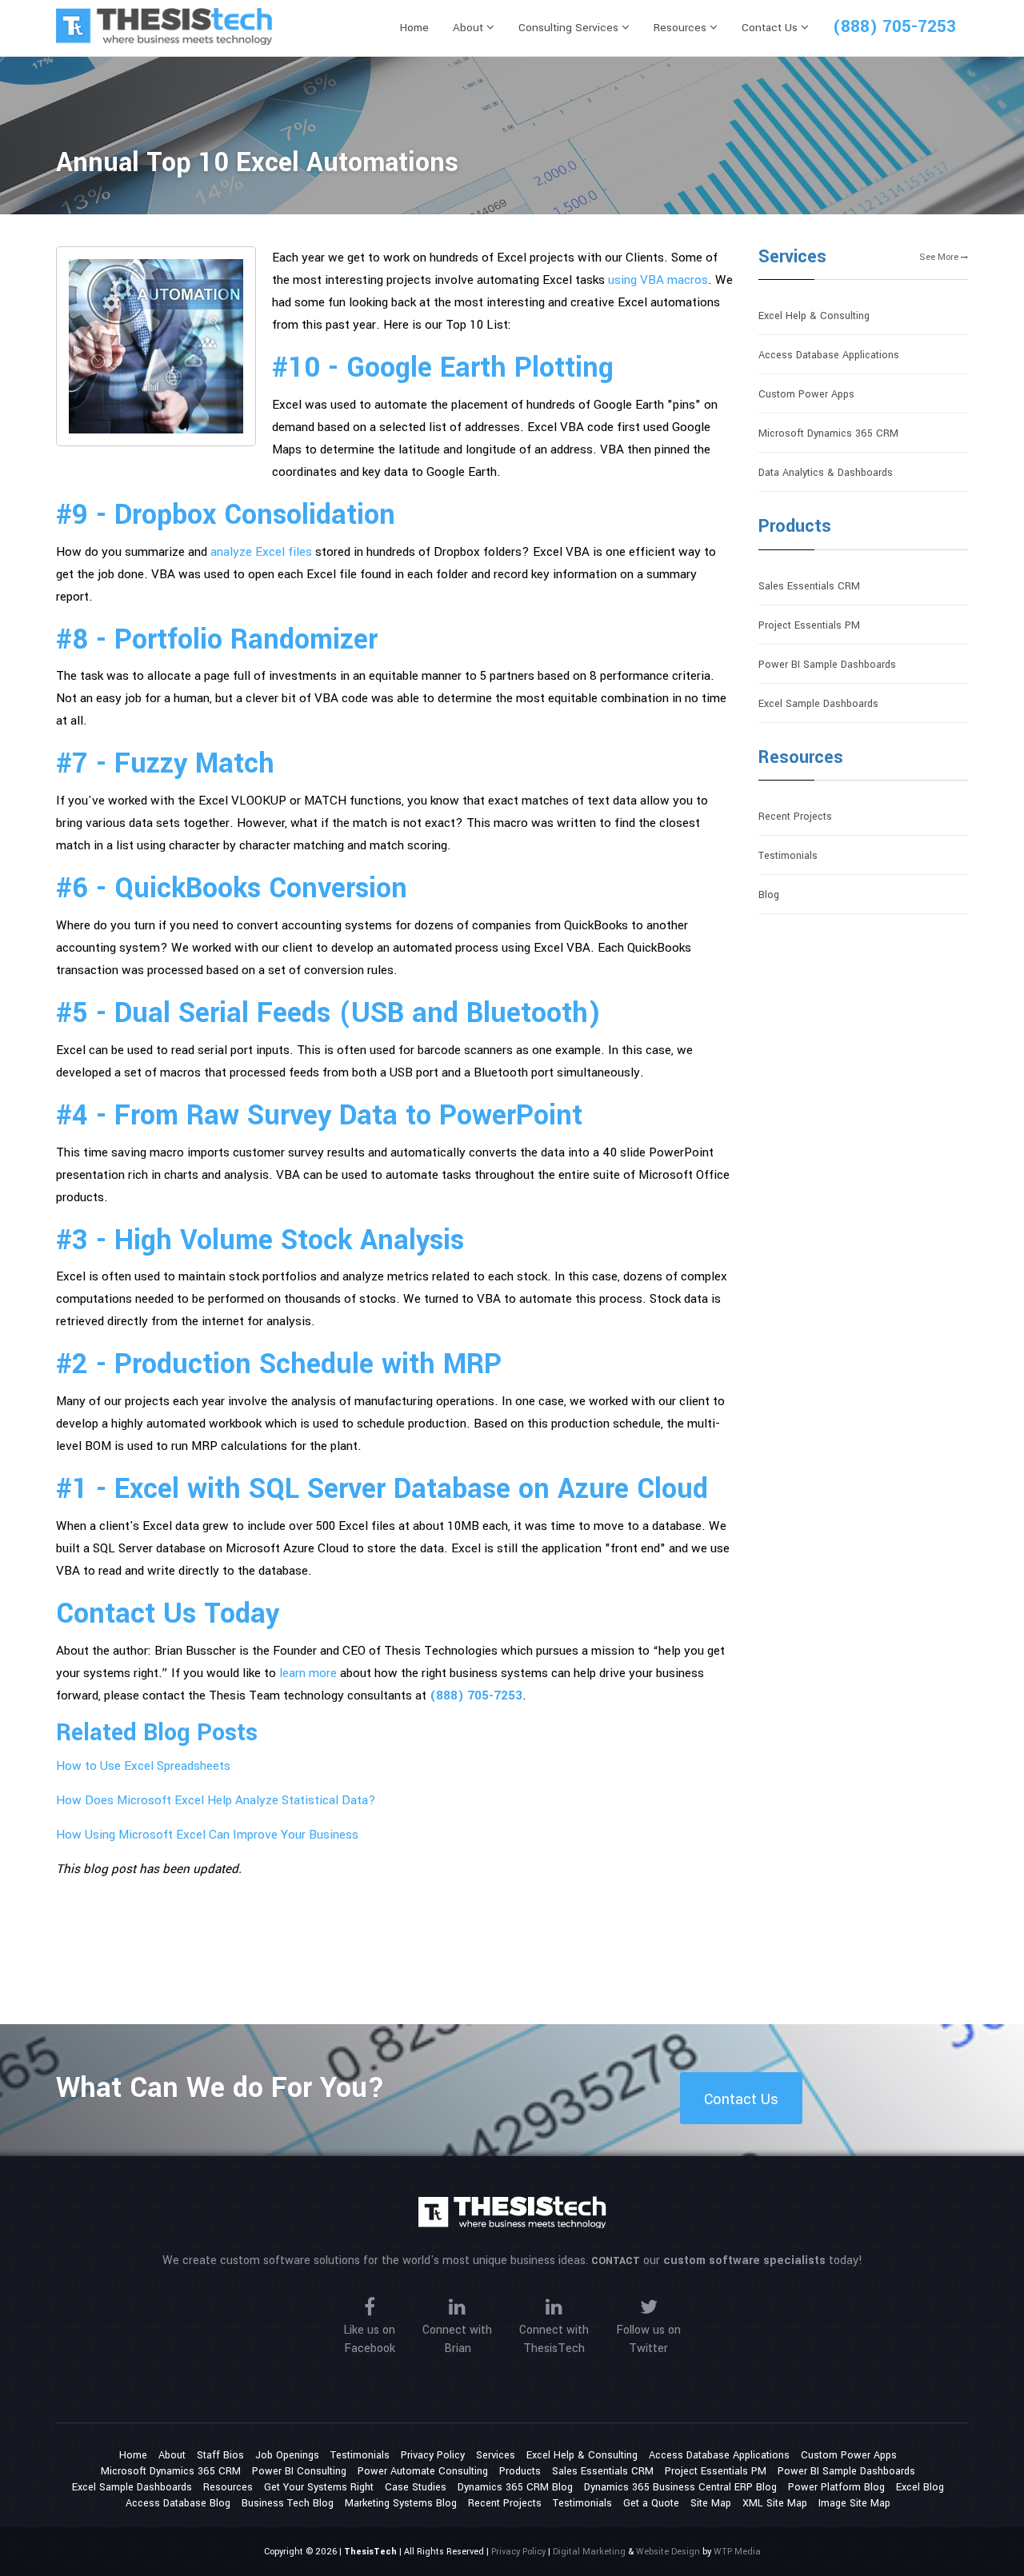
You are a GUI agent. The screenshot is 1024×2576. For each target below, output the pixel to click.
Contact (616, 2261)
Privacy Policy (433, 2455)
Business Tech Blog (288, 2503)
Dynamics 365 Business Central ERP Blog (680, 2487)
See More (940, 257)
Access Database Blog (178, 2503)
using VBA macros (658, 280)
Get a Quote (651, 2503)
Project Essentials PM (809, 625)
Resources (682, 28)
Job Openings (287, 2455)
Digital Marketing (589, 2552)
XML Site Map (775, 2503)
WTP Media (737, 2552)
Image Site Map (854, 2503)
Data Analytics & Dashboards (826, 473)
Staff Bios (220, 2455)
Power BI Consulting (299, 2471)
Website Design (668, 2552)
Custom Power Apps (806, 394)
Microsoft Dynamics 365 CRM (828, 433)
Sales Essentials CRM (809, 586)
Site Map (711, 2503)
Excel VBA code (570, 427)
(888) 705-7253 (894, 26)
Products (795, 526)
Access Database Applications (829, 355)
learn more (308, 1673)
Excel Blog (920, 2487)
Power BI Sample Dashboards (827, 665)
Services (792, 257)
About (470, 28)
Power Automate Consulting (423, 2471)
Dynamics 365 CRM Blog (515, 2487)
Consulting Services (570, 28)
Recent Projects (795, 817)
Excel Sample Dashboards (818, 704)
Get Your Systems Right (319, 2487)
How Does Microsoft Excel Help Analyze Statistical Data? (216, 1800)
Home (414, 28)
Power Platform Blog (836, 2487)
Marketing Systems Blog (401, 2503)
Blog (769, 895)
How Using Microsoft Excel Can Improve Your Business (207, 1835)
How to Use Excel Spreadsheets (143, 1766)
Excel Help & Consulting (814, 316)
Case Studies (416, 2487)
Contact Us (771, 28)
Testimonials (788, 856)
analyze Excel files (261, 552)
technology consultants (348, 1695)
